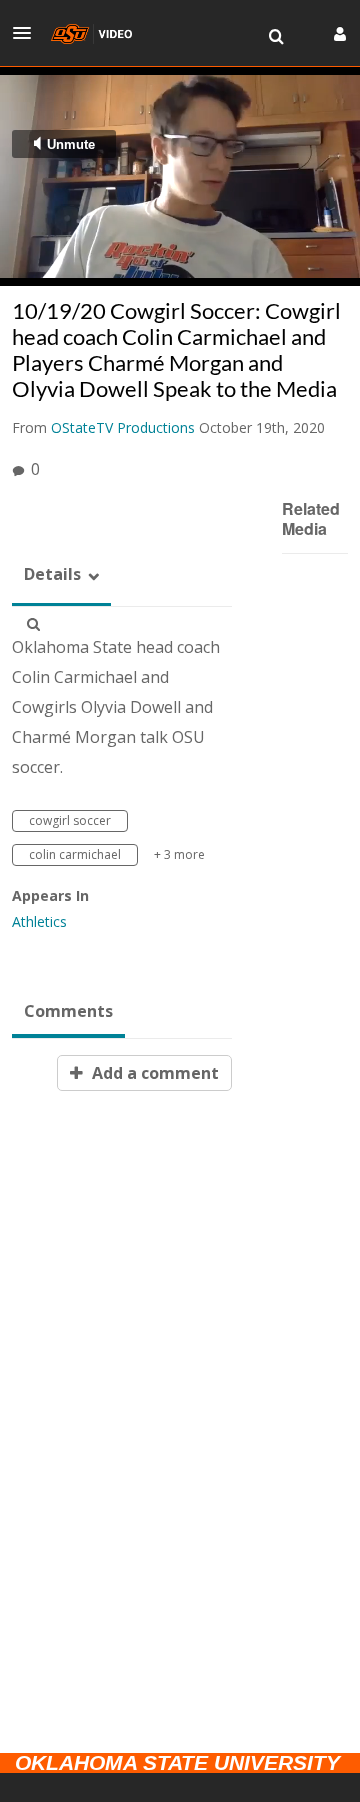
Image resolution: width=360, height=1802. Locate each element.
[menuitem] (276, 37)
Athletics (39, 921)
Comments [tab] (68, 1011)
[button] (28, 33)
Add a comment (153, 1073)
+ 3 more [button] (179, 854)
